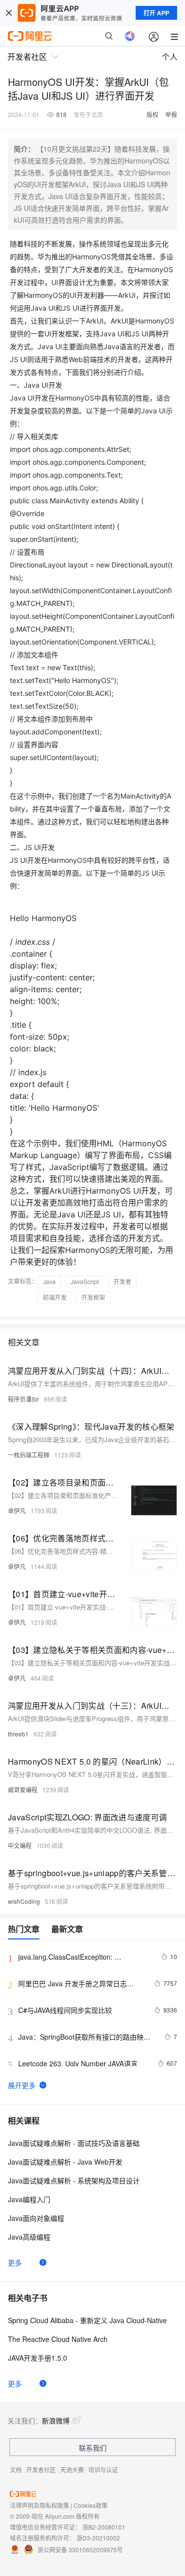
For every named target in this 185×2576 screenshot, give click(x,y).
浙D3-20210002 (98, 2538)
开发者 (122, 1281)
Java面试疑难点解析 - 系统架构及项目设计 (74, 2180)
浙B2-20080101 (104, 2527)
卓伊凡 (17, 1510)
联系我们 (93, 2448)
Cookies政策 (91, 2505)
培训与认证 (103, 2470)
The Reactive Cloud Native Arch (58, 2339)
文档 (16, 2470)
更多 (15, 2262)
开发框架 (93, 1297)
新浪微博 (56, 2420)
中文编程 (20, 1845)
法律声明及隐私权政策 (39, 2505)
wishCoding (24, 1901)
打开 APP (156, 13)
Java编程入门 (29, 2199)
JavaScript (85, 1281)
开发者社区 (41, 2470)
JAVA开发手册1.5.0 (37, 2358)
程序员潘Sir (23, 1399)
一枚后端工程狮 (29, 1455)
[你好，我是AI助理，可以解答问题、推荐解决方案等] (130, 36)
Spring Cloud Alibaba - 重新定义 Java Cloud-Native (87, 2320)
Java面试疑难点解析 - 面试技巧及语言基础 (74, 2143)
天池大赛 (72, 2470)
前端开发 (55, 1297)
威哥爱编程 (23, 1790)
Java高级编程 (29, 2237)
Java (49, 1281)
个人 (170, 57)
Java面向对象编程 (36, 2218)
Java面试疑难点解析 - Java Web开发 (65, 2162)
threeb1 (18, 1734)
